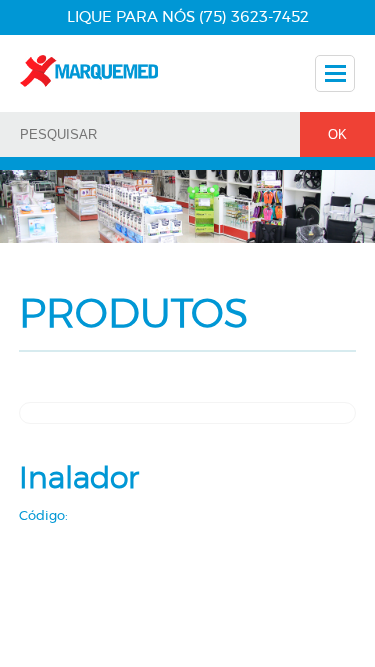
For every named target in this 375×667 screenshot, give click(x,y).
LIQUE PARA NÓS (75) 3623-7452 (188, 17)
